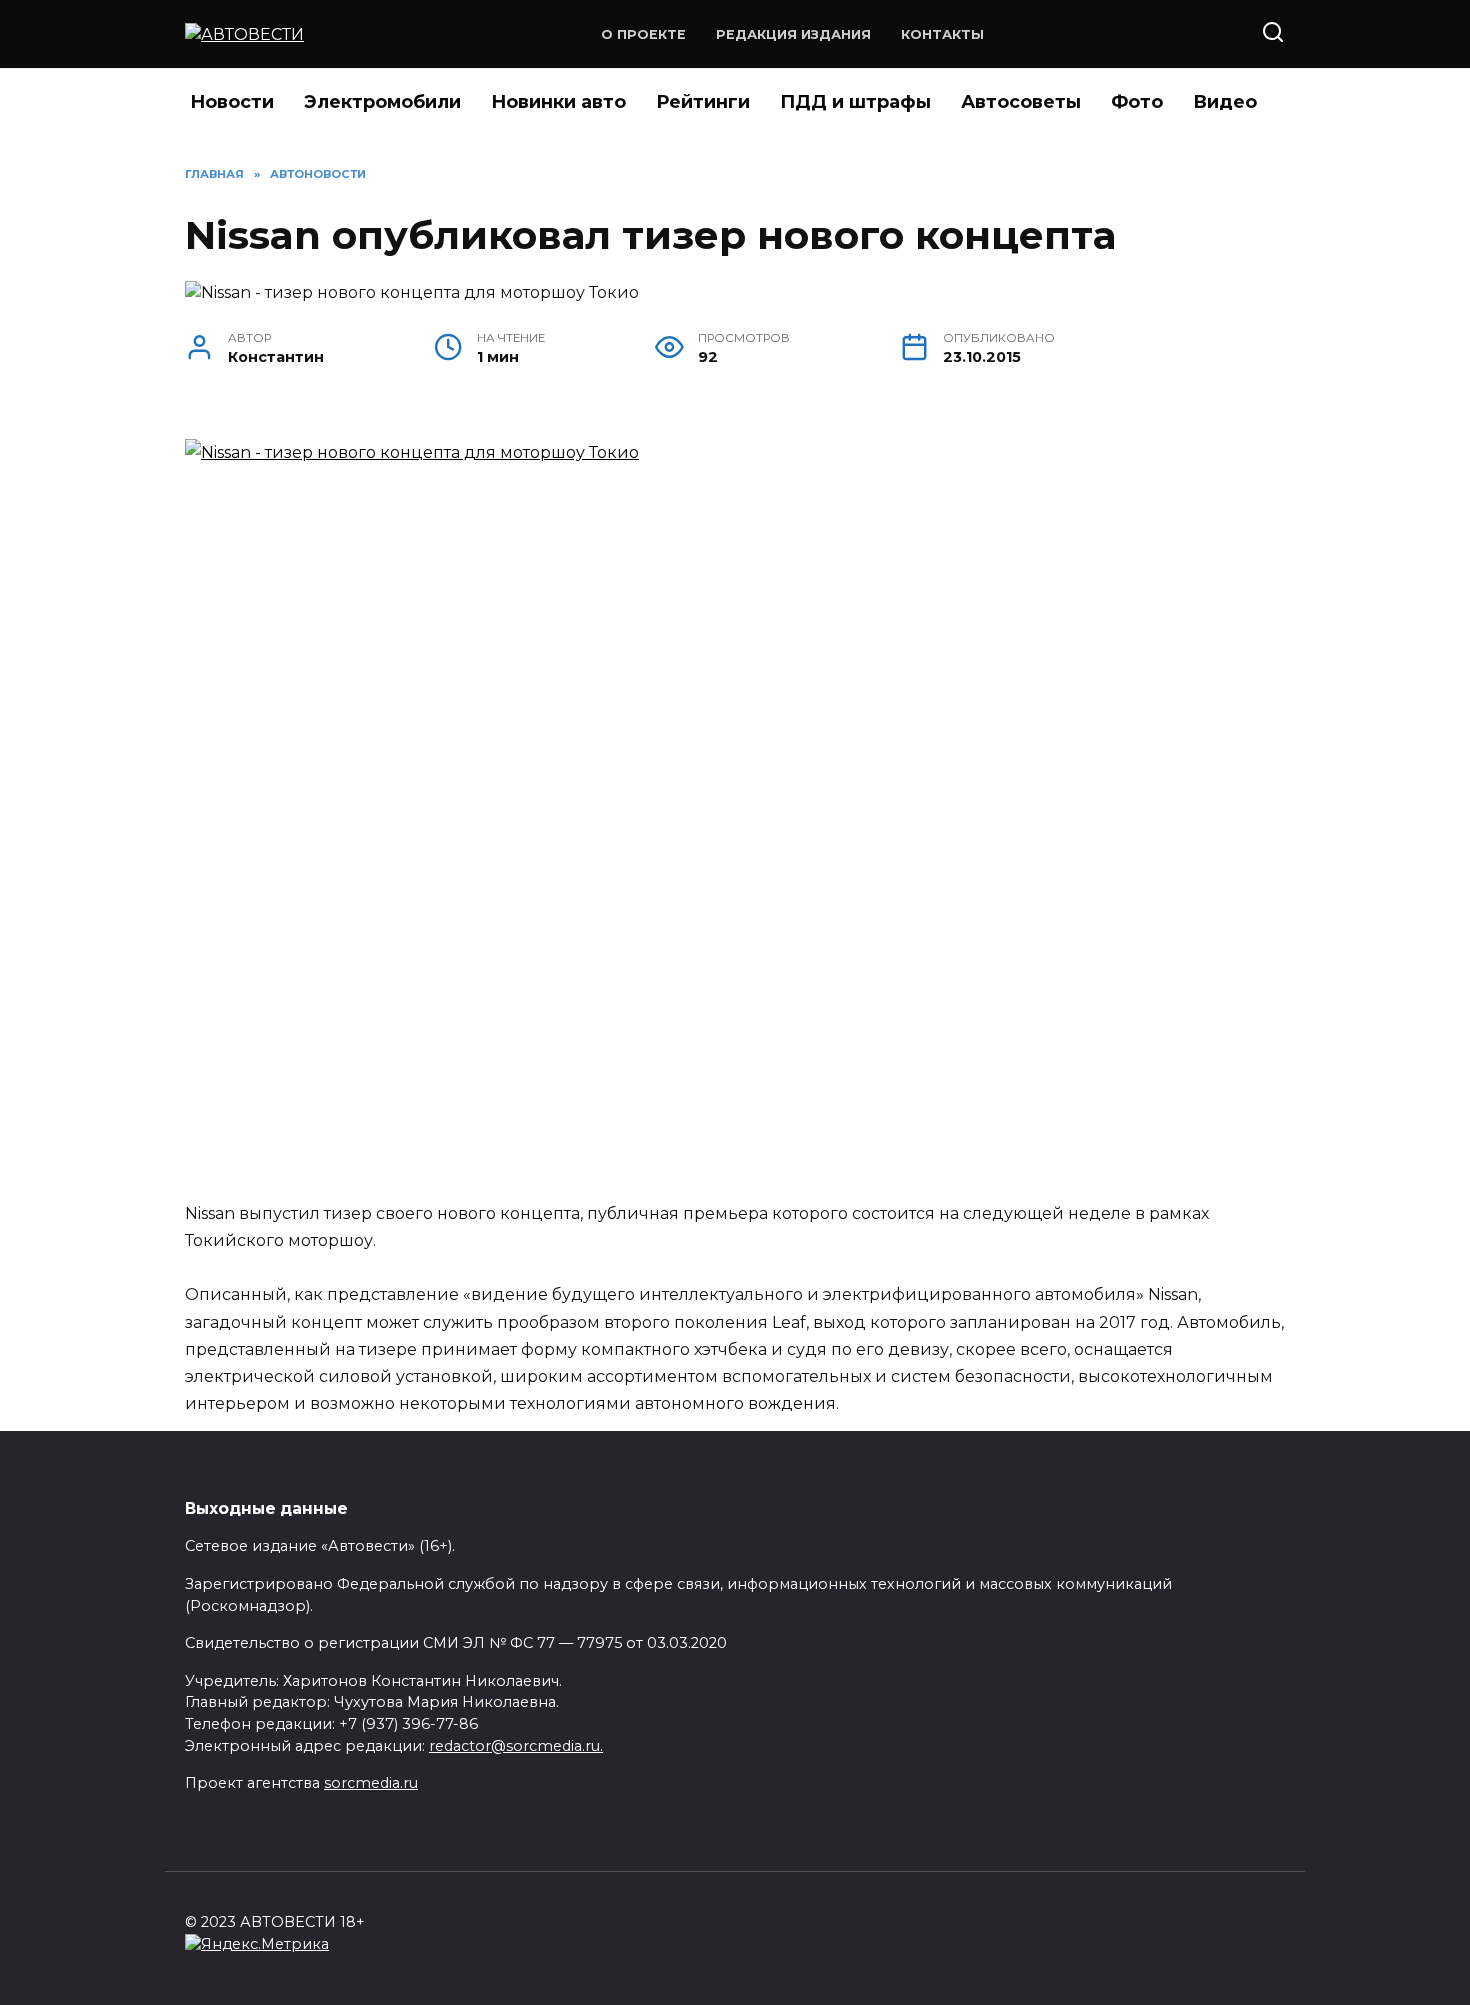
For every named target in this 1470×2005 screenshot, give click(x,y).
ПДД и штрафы (855, 102)
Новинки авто (558, 102)
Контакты (942, 34)
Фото (1137, 102)
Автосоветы (1021, 102)
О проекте (643, 34)
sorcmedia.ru (371, 1783)
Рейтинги (703, 102)
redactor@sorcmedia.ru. (516, 1746)
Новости (232, 102)
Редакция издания (793, 34)
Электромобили (382, 102)
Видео (1225, 102)
